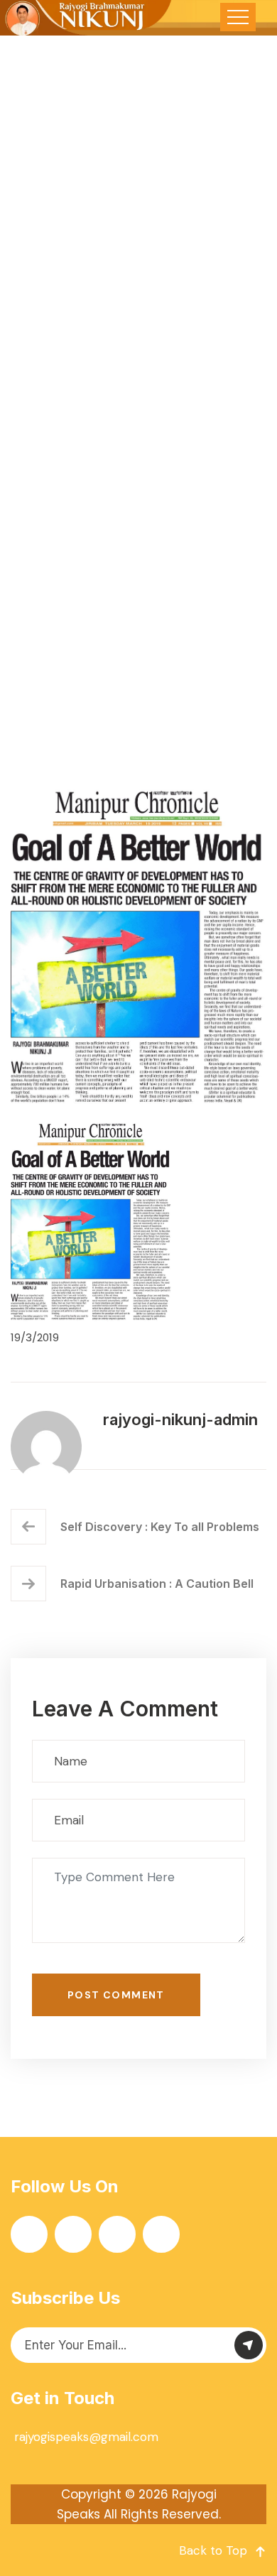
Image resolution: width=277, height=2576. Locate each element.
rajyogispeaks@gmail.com (86, 2437)
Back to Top (213, 2550)
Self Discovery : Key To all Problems (160, 1527)
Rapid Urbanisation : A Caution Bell (157, 1584)
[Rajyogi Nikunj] (87, 18)
